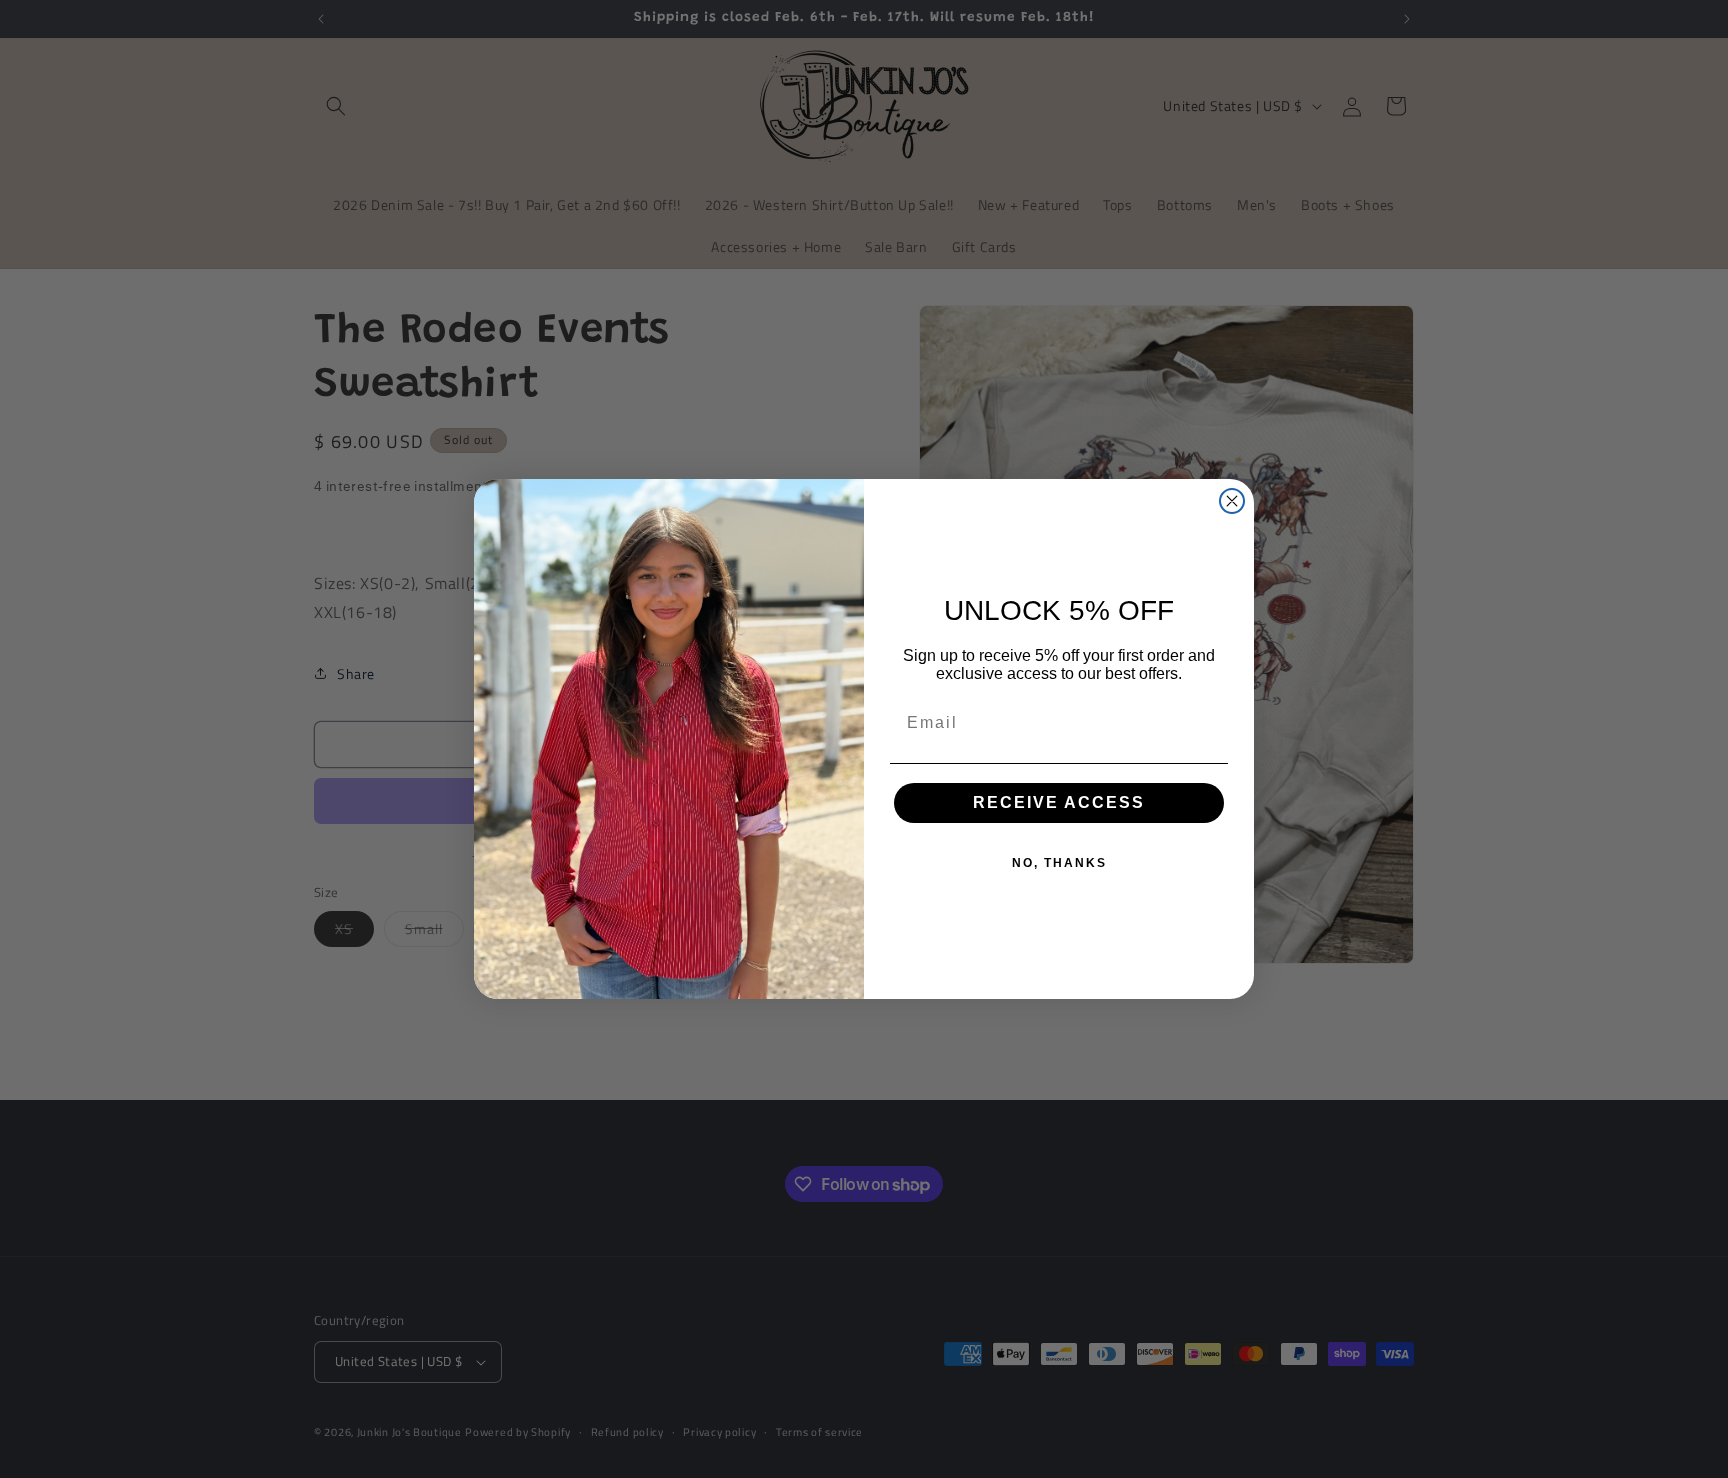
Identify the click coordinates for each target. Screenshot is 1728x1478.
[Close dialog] (1232, 501)
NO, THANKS (1059, 863)
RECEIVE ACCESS (1059, 802)
